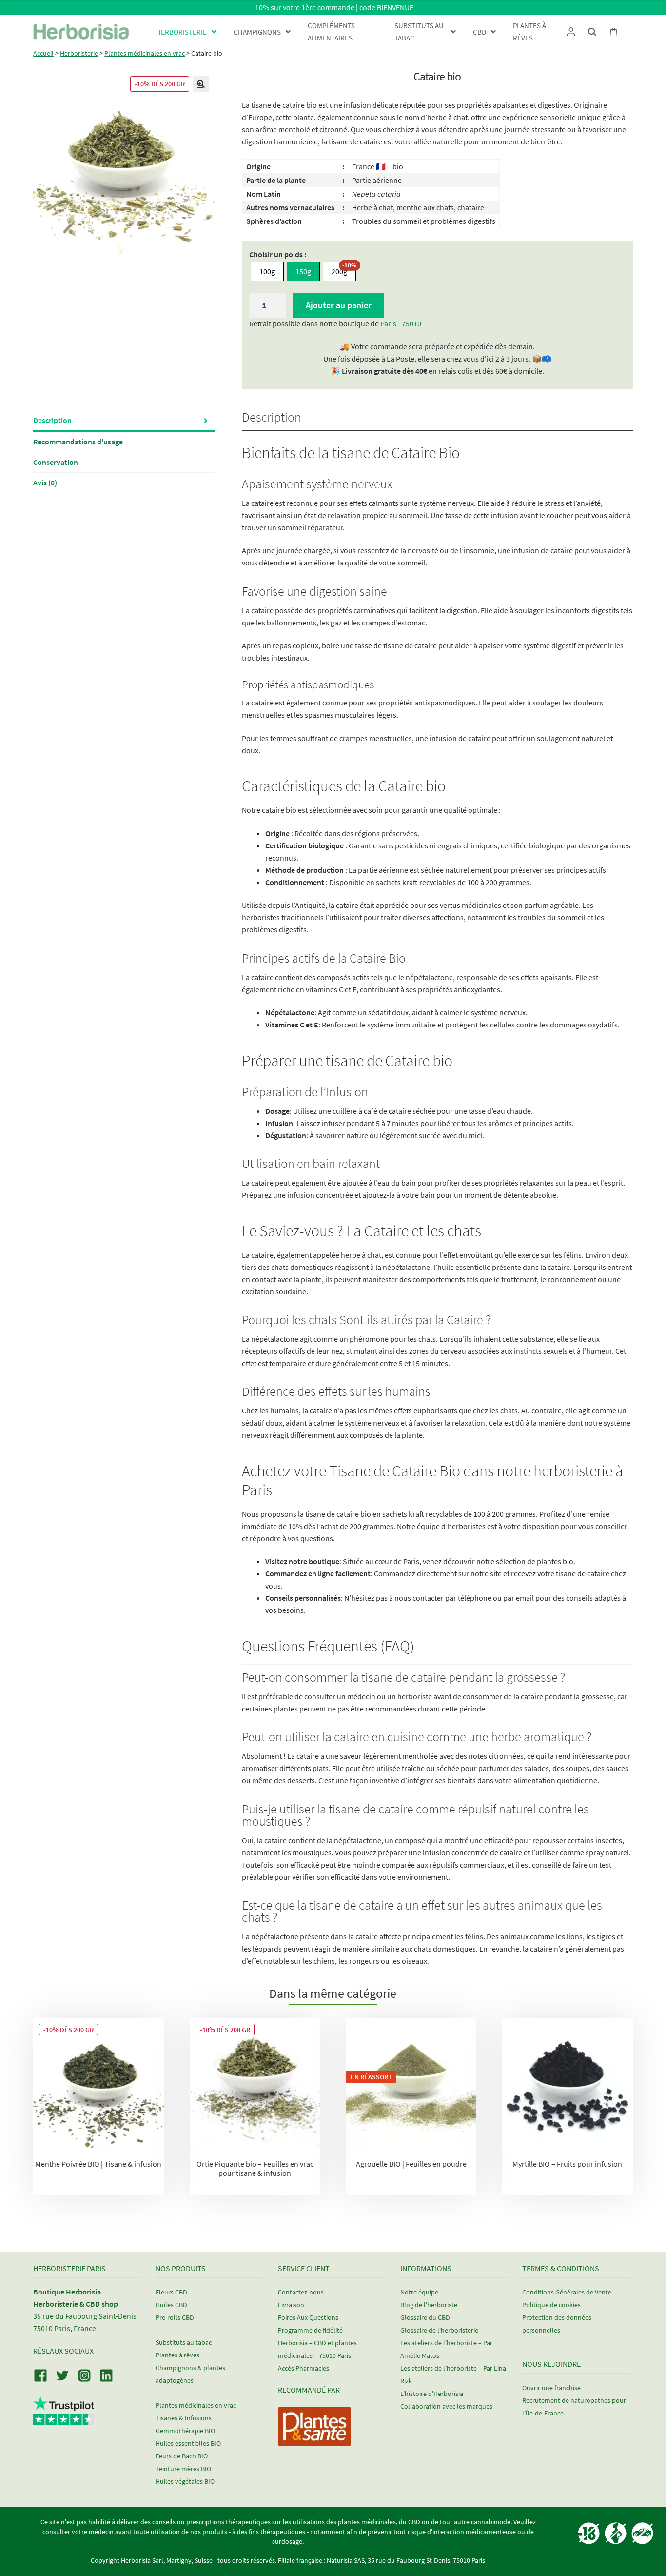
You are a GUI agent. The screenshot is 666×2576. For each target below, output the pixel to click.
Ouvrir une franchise (551, 2388)
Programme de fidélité (310, 2330)
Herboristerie (79, 53)
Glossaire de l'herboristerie (439, 2330)
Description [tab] (52, 420)
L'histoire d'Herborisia (432, 2394)
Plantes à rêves (177, 2355)
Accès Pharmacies (304, 2368)
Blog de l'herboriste (429, 2305)
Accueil (43, 53)
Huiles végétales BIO (185, 2481)
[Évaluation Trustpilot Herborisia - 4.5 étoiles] (64, 2419)
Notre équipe (419, 2292)
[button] (201, 84)
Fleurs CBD (171, 2292)
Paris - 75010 (401, 323)
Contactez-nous (301, 2292)
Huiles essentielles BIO (188, 2443)
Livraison (291, 2305)
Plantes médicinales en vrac (145, 53)
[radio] (267, 272)
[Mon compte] (571, 32)
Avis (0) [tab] (45, 483)
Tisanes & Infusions (184, 2418)
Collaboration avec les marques (446, 2406)
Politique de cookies (551, 2305)
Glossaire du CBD (425, 2317)
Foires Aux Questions (308, 2317)
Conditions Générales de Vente (567, 2292)
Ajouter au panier (339, 305)
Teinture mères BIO (183, 2469)
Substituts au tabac (184, 2342)
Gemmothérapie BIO (185, 2431)
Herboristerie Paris (69, 2268)
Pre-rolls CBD (175, 2317)
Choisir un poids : (278, 254)
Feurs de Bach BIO (182, 2456)
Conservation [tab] (56, 462)
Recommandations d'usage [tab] (78, 442)
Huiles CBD (171, 2305)
